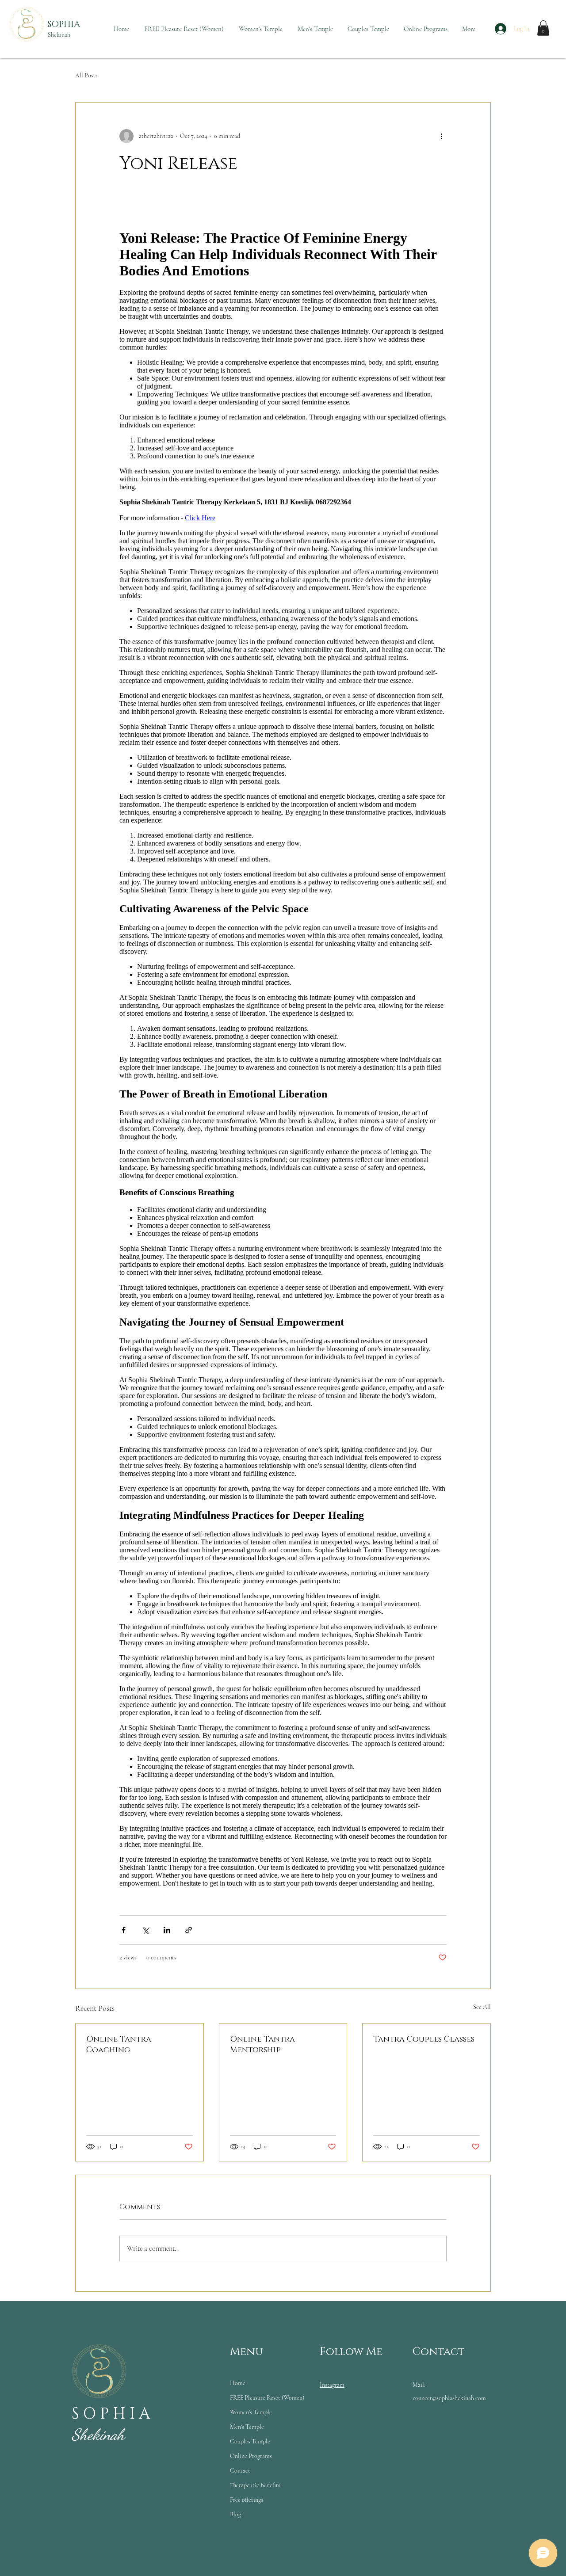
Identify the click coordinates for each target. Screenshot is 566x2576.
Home (238, 2383)
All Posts (86, 75)
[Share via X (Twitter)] (145, 1930)
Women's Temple (251, 2412)
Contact (240, 2471)
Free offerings (247, 2500)
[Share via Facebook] (124, 1930)
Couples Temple (250, 2441)
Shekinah (59, 35)
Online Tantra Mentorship (262, 2045)
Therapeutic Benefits (255, 2485)
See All (482, 2007)
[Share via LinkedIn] (167, 1930)
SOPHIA (64, 24)
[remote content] (283, 1057)
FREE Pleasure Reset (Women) (267, 2398)
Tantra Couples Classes (424, 2039)
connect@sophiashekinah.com (449, 2398)
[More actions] (441, 136)
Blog (235, 2514)
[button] (543, 28)
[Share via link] (189, 1930)
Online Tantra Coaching (119, 2045)
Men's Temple (247, 2427)
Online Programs (251, 2456)
